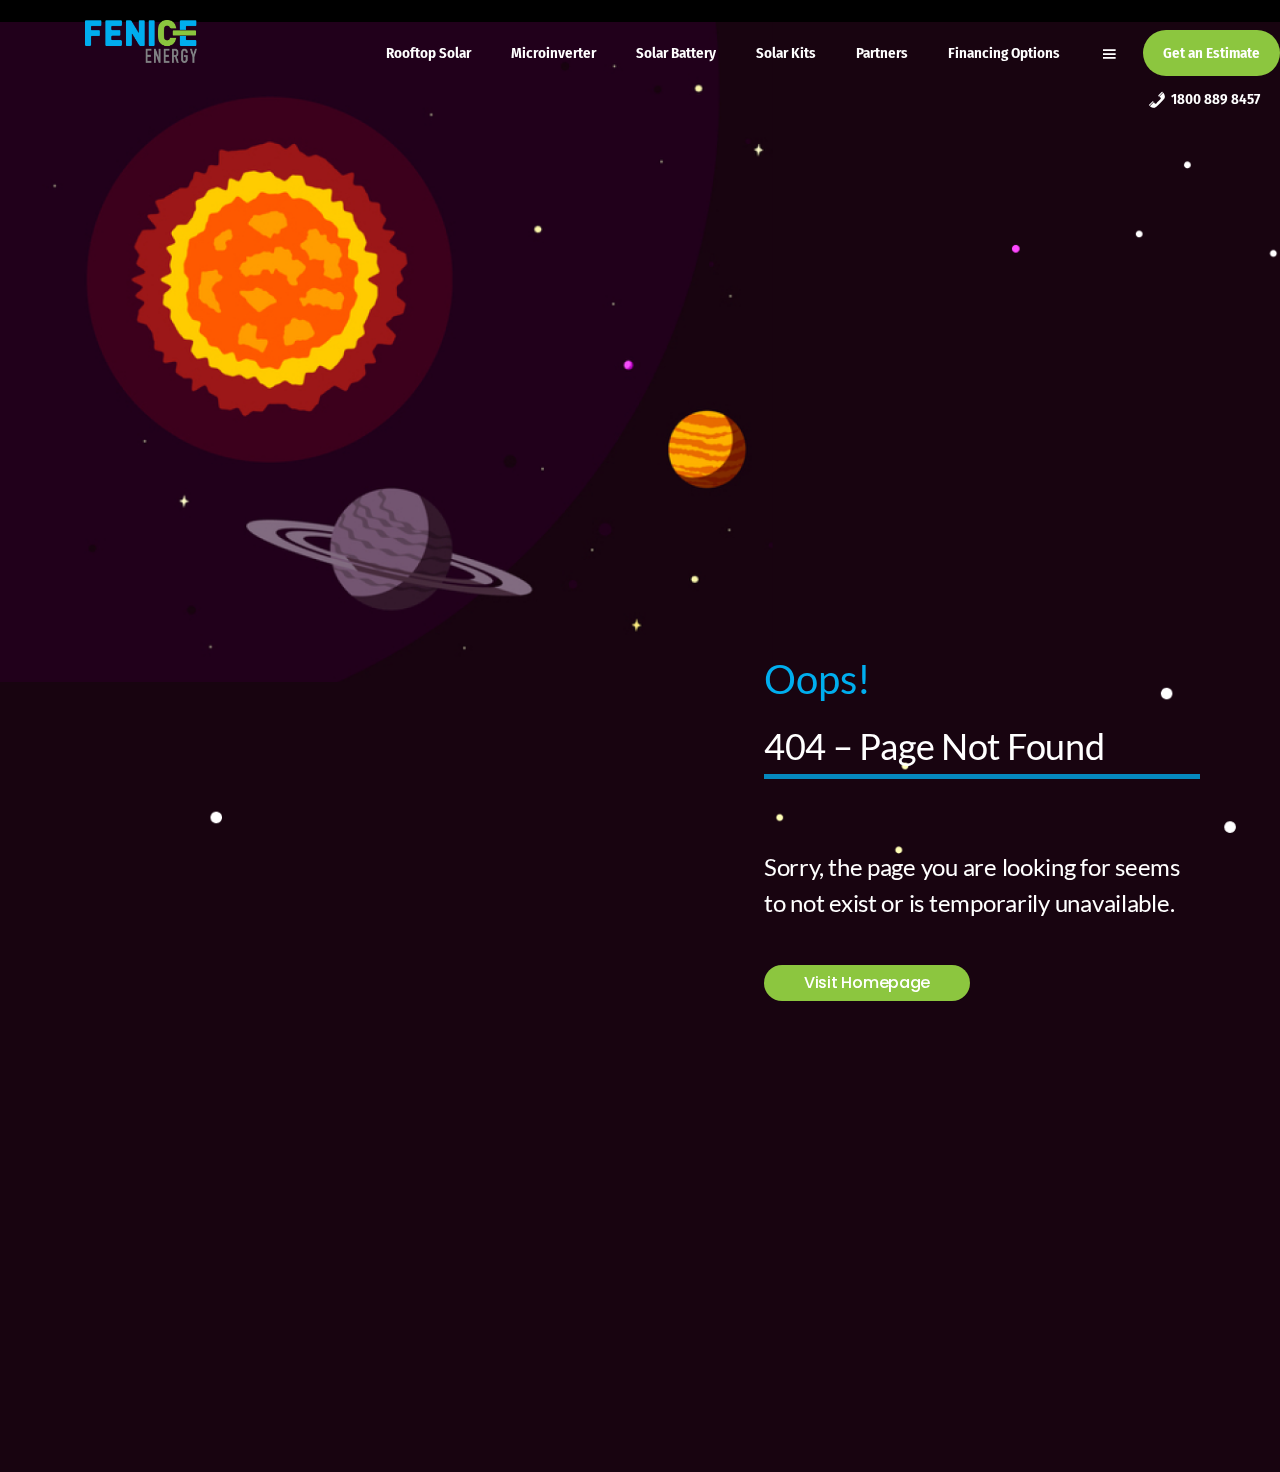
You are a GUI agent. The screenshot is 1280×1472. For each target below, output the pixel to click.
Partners (882, 53)
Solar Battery (676, 53)
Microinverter (553, 53)
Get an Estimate (1211, 53)
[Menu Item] (1111, 53)
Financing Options (1004, 53)
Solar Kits (786, 53)
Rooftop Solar (428, 53)
